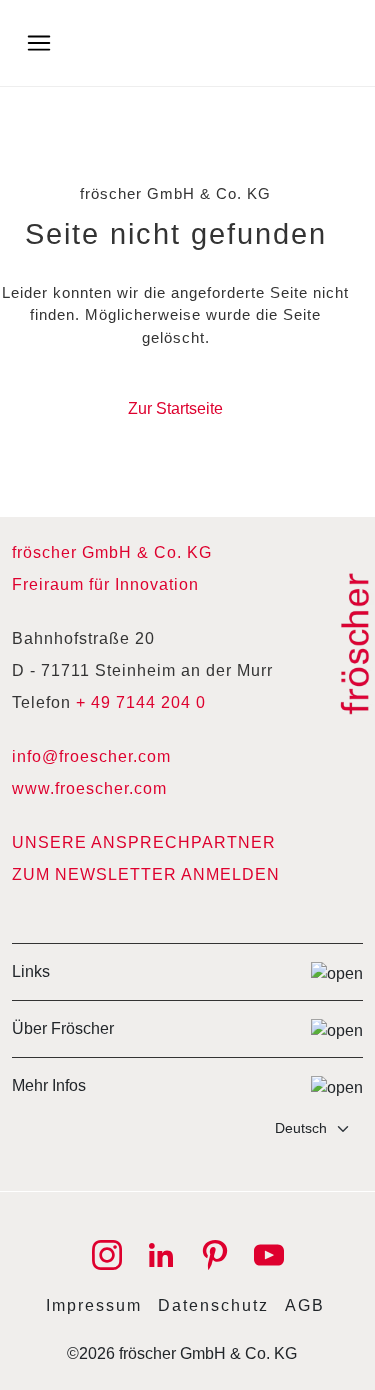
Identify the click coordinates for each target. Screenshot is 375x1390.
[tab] (187, 971)
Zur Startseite (175, 408)
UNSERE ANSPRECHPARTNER (144, 842)
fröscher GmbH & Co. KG (112, 552)
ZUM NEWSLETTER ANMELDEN (146, 874)
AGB (305, 1305)
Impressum (94, 1305)
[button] (187, 971)
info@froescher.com (91, 756)
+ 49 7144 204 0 (141, 702)
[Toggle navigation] (39, 43)
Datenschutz (213, 1305)
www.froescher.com (89, 788)
